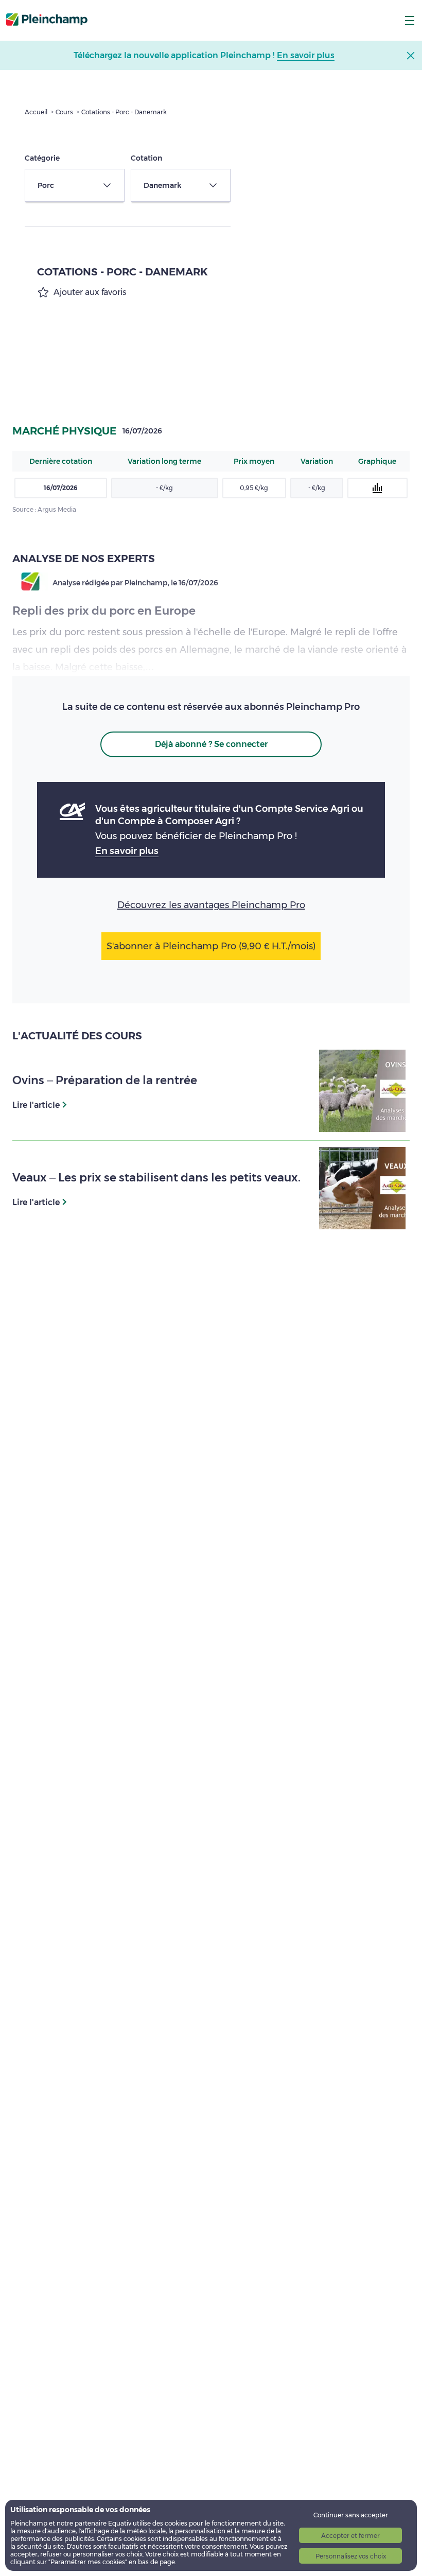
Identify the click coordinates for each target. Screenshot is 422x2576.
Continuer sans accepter (351, 2515)
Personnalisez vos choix (351, 2556)
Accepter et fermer (350, 2536)
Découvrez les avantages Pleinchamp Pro (211, 905)
